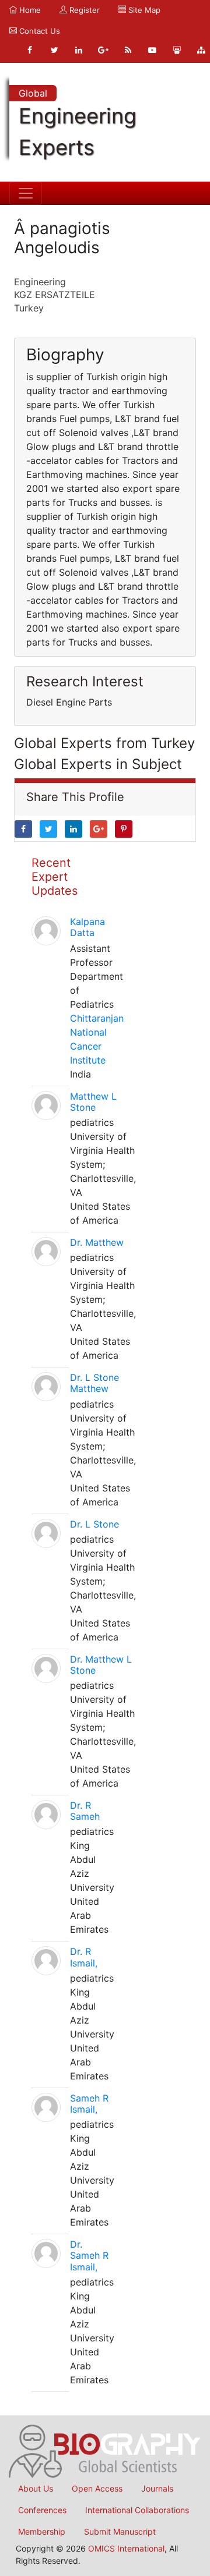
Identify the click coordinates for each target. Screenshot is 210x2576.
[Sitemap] (201, 50)
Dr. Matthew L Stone (101, 1665)
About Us (36, 2488)
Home (29, 10)
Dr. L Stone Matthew (94, 1383)
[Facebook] (30, 50)
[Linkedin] (79, 50)
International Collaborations (137, 2510)
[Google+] (103, 50)
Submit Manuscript (120, 2531)
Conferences (42, 2510)
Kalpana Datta (87, 927)
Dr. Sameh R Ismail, (89, 2255)
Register (83, 10)
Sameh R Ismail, (89, 2104)
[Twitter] (54, 50)
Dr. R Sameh (85, 1811)
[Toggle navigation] (26, 193)
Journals (157, 2488)
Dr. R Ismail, (84, 1957)
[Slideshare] (177, 50)
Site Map (143, 10)
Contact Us (38, 31)
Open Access (97, 2488)
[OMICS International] (105, 2450)
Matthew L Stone (93, 1102)
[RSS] (128, 50)
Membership (42, 2531)
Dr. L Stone (94, 1524)
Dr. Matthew (97, 1242)
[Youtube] (152, 50)
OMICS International (126, 2548)
